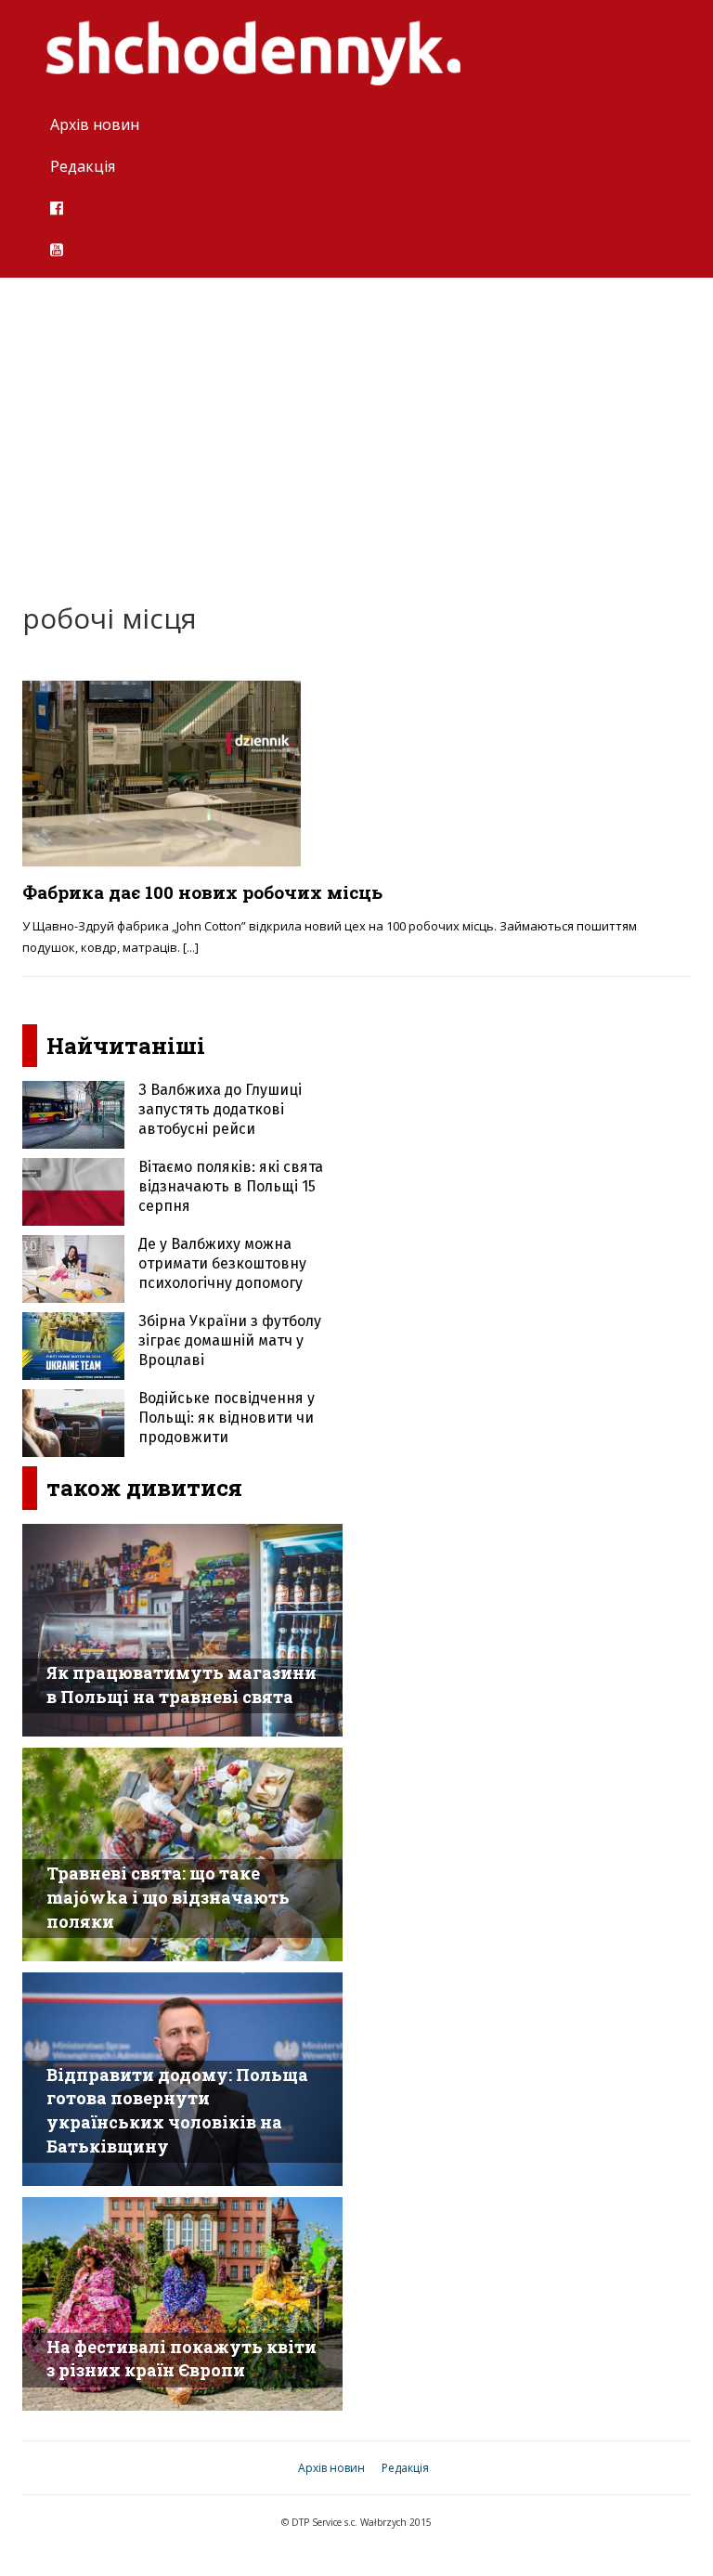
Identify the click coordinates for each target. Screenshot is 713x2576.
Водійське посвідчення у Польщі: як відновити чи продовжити (227, 1418)
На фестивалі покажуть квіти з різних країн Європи (181, 2359)
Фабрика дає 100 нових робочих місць (202, 892)
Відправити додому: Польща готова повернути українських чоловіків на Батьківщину (177, 2110)
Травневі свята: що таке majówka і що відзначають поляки (168, 1897)
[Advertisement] (356, 426)
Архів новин (95, 124)
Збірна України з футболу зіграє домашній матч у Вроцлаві (230, 1340)
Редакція (83, 166)
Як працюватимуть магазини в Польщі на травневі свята (181, 1685)
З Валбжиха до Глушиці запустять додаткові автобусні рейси (220, 1109)
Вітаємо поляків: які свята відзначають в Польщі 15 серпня (231, 1186)
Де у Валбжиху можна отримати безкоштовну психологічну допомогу (222, 1263)
